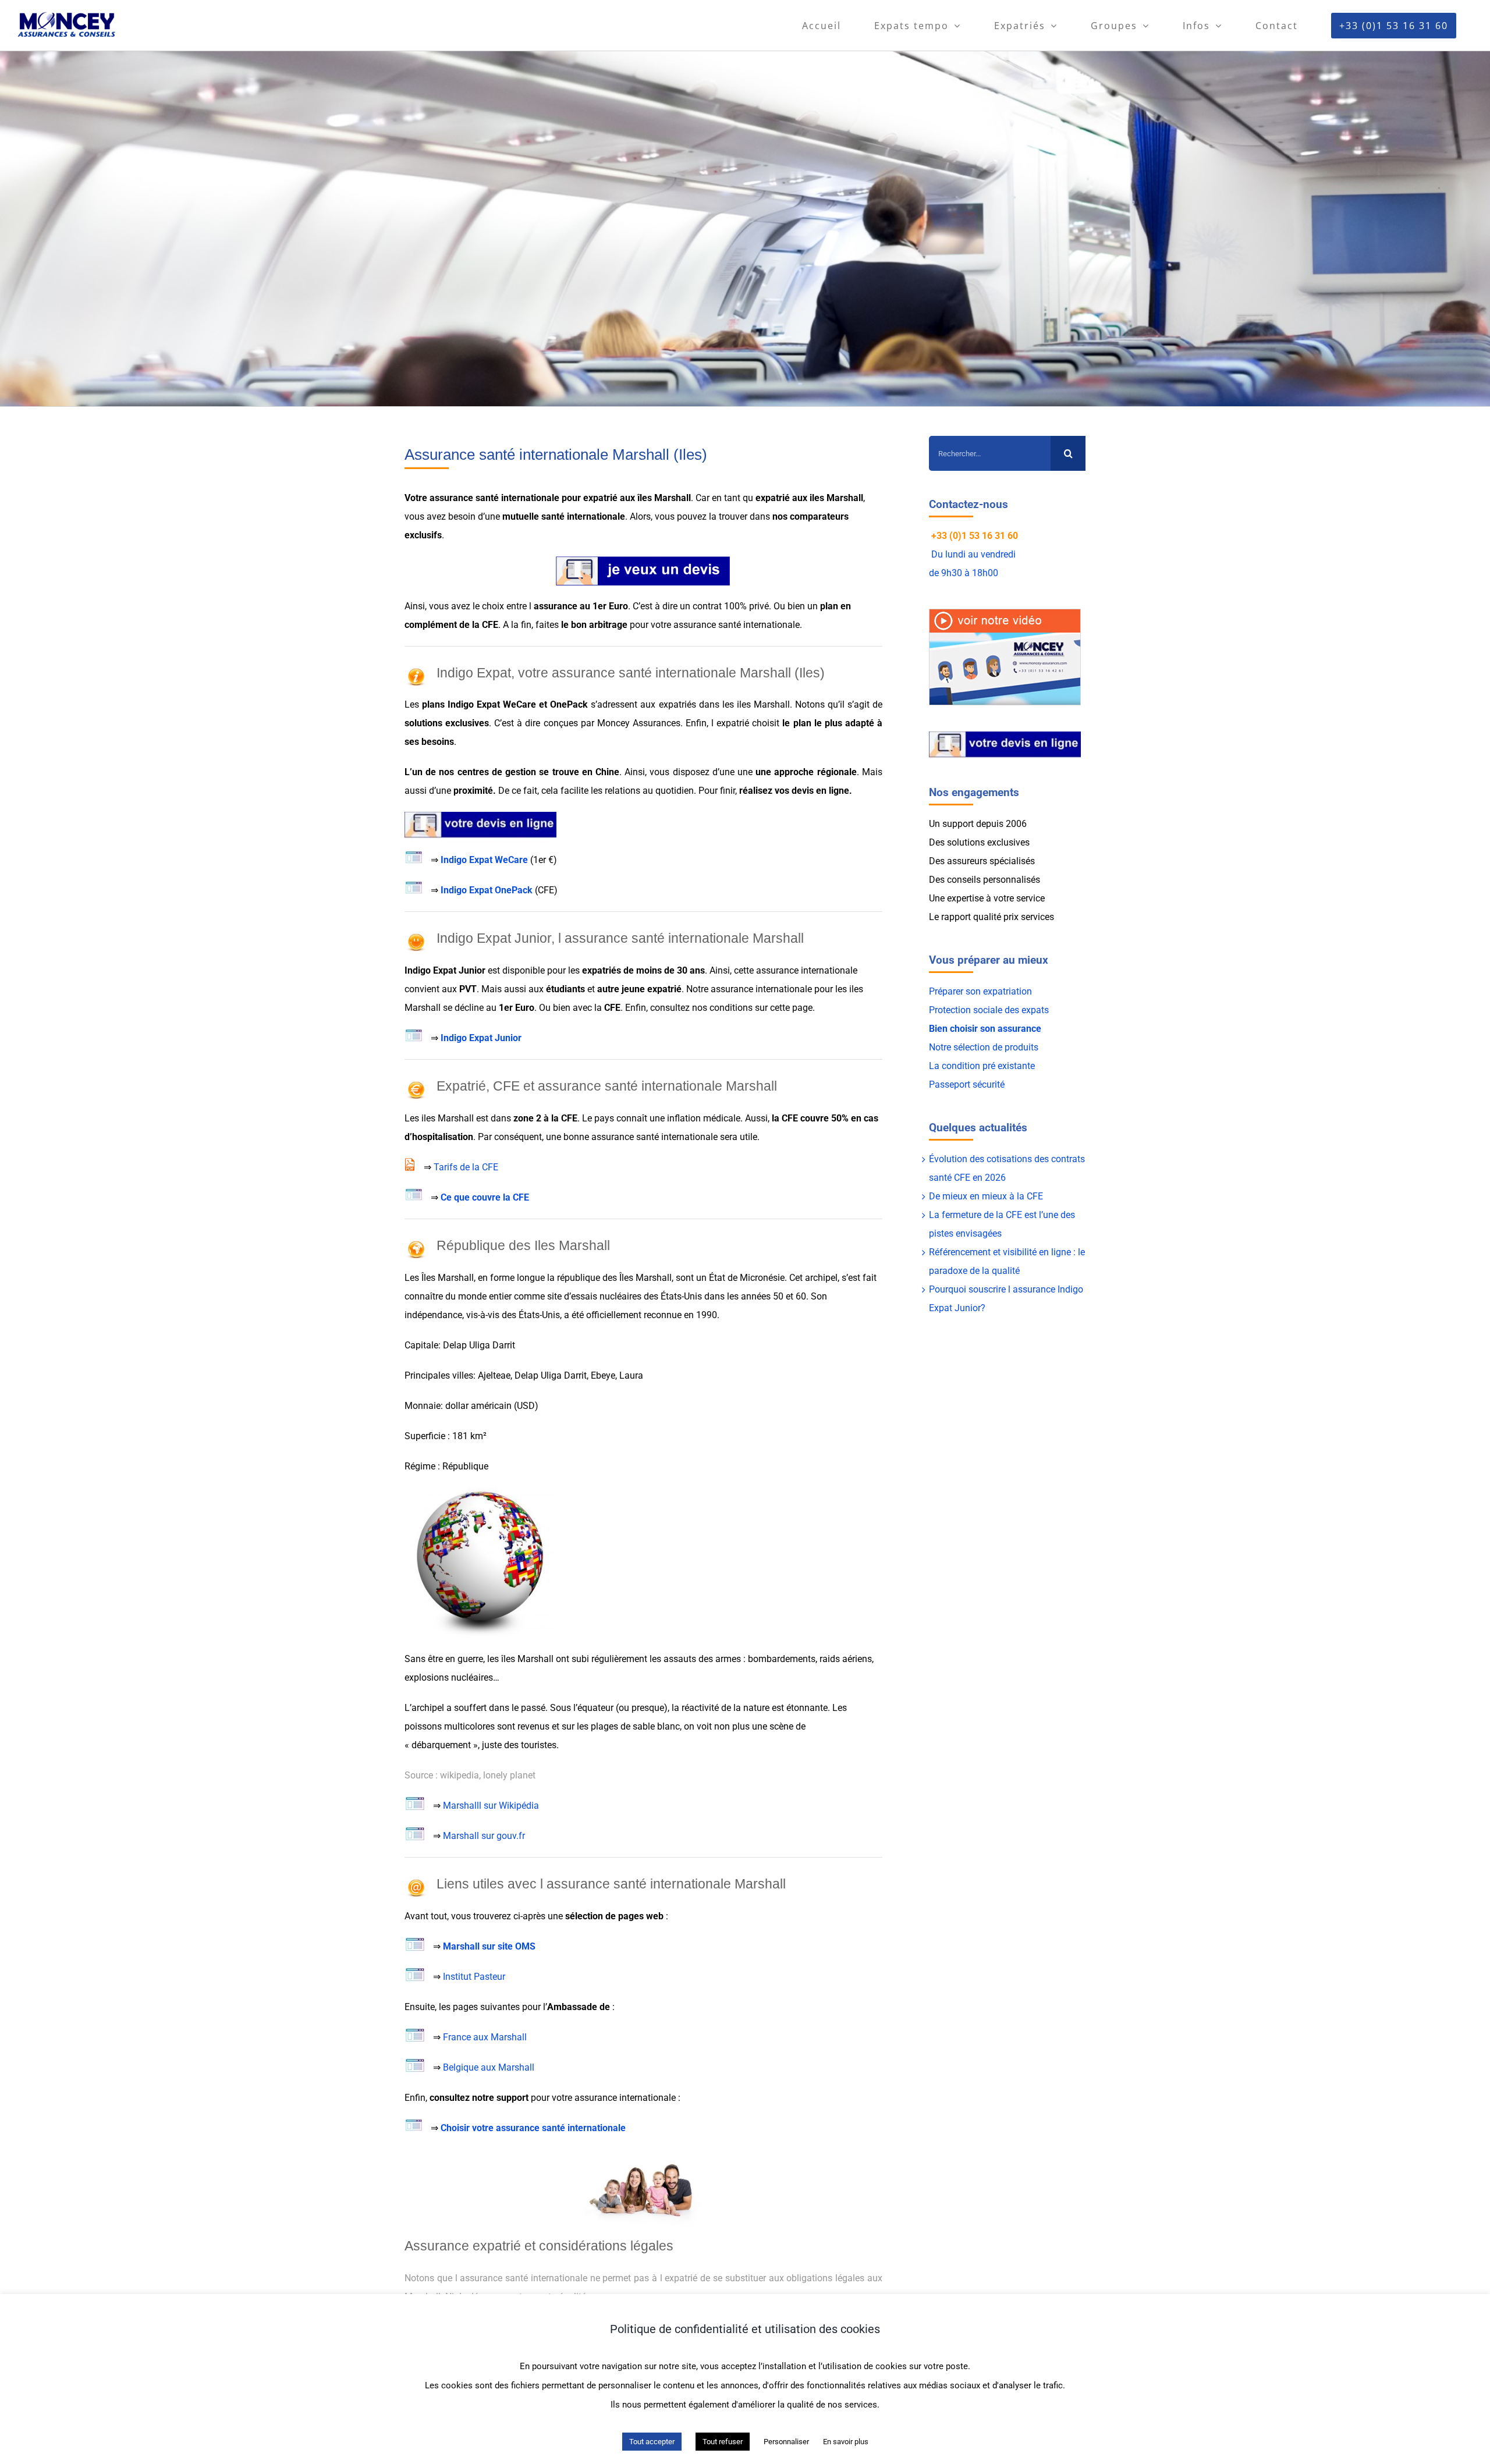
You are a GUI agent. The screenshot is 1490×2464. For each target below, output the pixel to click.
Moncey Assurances (639, 723)
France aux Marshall (485, 2037)
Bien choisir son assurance (985, 1029)
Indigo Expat (474, 704)
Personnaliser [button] (786, 2442)
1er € (543, 860)
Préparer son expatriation (980, 991)
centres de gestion (497, 772)
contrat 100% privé (731, 606)
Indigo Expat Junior (481, 1038)
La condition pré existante (982, 1066)
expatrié (600, 498)
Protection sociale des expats (989, 1010)
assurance (556, 606)
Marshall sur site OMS (489, 1946)
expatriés (677, 704)
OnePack (569, 704)
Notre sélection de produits (984, 1047)
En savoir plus (846, 2442)
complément (431, 625)
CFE (490, 625)
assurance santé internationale (494, 498)
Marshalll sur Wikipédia (491, 1806)
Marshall (535, 1659)
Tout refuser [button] (723, 2442)
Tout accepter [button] (652, 2442)
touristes (539, 1745)
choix (493, 606)
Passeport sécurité (967, 1084)
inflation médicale (704, 1118)
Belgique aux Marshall (489, 2067)
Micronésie (762, 1278)
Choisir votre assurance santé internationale (533, 2128)
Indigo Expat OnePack (487, 890)
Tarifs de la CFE (466, 1167)
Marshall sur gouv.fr (484, 1836)
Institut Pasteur (474, 1977)
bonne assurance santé (610, 1137)
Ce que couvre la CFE (485, 1197)
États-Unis (681, 1296)
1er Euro (610, 606)
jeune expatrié (652, 989)
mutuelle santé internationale (564, 516)
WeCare (519, 704)
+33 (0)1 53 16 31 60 (975, 536)
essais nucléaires (606, 1296)
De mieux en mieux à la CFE (986, 1196)
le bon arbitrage (594, 625)
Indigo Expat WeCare (484, 860)
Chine (607, 772)
